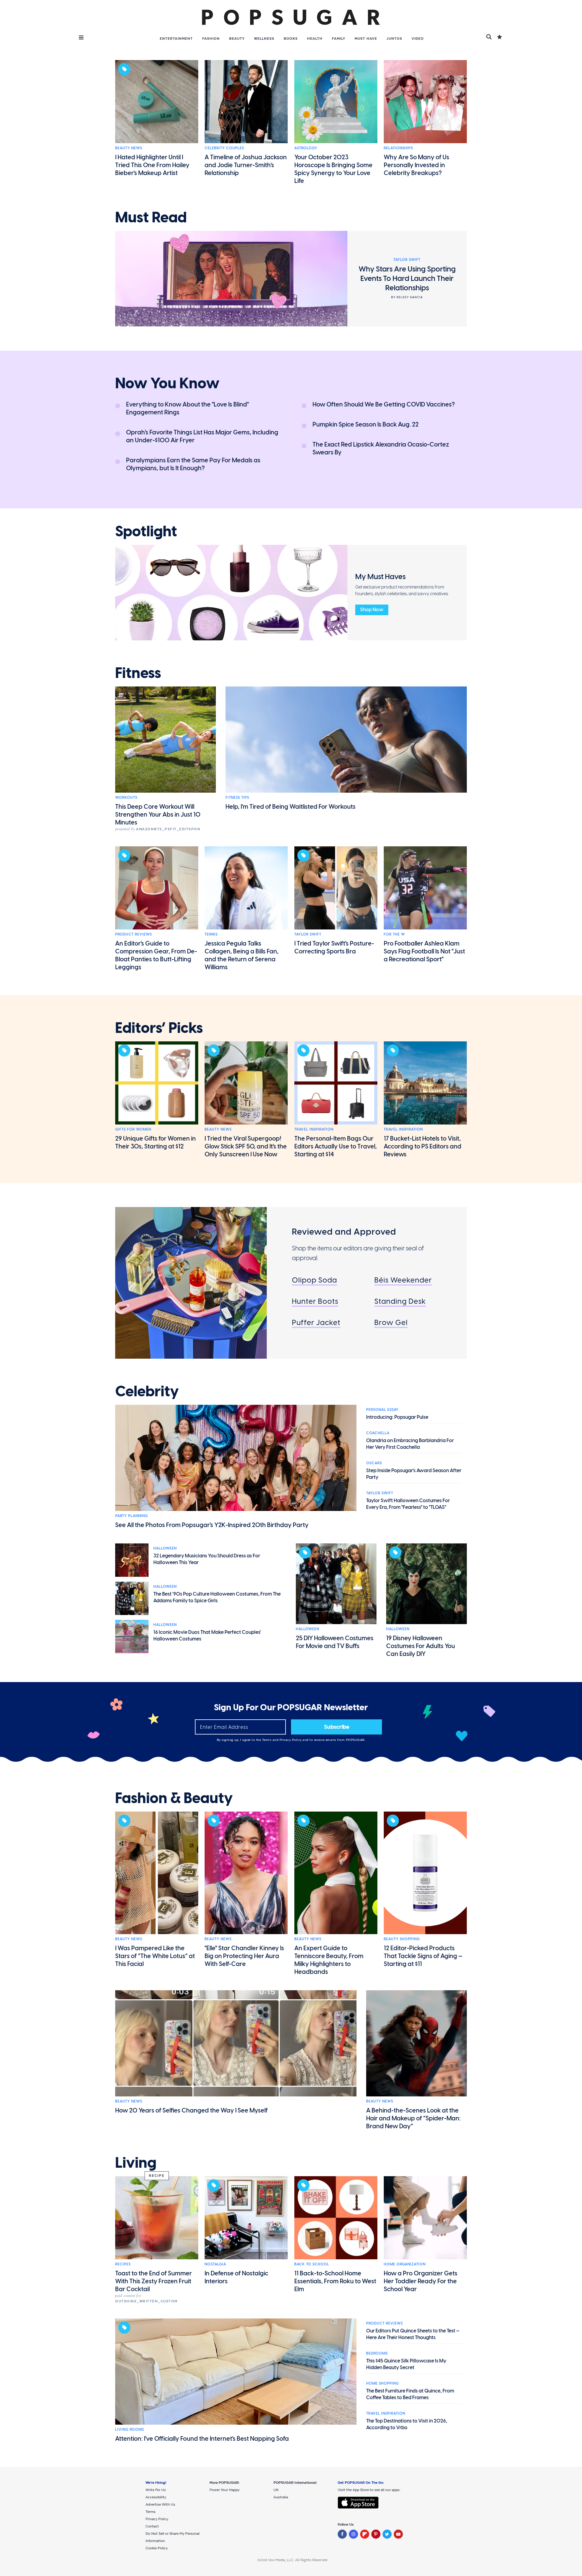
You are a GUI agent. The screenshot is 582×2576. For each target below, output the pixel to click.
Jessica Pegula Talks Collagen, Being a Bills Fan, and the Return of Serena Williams (242, 955)
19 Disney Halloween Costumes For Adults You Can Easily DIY (421, 1646)
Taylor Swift (308, 934)
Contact (152, 2526)
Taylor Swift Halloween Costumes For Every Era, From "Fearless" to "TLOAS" (408, 1504)
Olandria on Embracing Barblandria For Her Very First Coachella (410, 1444)
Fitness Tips (237, 797)
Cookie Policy (157, 2548)
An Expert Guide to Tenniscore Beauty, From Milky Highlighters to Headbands (329, 1960)
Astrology (306, 148)
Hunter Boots (315, 1301)
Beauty (237, 39)
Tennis (211, 934)
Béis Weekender (403, 1280)
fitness (138, 673)
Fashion (211, 39)
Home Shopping (383, 2383)
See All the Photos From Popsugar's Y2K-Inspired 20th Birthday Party (212, 1525)
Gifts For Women (133, 1129)
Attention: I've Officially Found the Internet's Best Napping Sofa (202, 2439)
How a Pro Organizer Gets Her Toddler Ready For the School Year (421, 2281)
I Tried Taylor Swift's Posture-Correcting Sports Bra (334, 947)
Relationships (398, 148)
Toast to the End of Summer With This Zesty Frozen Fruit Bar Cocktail (154, 2281)
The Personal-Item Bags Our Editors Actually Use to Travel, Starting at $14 (336, 1146)
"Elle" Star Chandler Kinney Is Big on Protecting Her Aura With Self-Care (244, 1956)
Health (315, 39)
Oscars (374, 1463)
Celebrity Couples (224, 148)
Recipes (123, 2264)
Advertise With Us (160, 2504)
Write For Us (156, 2490)
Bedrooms (377, 2353)
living (136, 2163)
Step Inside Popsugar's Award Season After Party (414, 1474)
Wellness (264, 39)
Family (339, 39)
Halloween (165, 1548)
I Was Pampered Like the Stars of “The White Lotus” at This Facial (155, 1956)
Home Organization (405, 2264)
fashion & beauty (174, 1798)
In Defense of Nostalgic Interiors (236, 2277)
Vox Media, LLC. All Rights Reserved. (298, 2560)
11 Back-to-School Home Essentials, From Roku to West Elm (335, 2281)
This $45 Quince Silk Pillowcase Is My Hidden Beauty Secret (406, 2364)
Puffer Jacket (316, 1322)
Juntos (394, 39)
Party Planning (132, 1516)
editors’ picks (159, 1028)
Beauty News (129, 148)
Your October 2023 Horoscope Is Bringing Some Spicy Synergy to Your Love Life (333, 169)
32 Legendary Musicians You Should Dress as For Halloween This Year (207, 1559)
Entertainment (176, 39)
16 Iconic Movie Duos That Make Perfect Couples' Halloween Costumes (207, 1635)
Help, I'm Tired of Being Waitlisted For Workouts (291, 807)
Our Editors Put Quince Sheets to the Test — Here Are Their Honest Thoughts (413, 2334)
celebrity (147, 1391)
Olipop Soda (314, 1280)
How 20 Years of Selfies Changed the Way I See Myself (191, 2110)
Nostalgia (215, 2264)
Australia (281, 2497)
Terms (267, 1740)
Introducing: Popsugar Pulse (397, 1417)
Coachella (378, 1433)
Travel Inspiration (314, 1129)
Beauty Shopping (402, 1939)
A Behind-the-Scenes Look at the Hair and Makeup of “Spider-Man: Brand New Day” (413, 2118)
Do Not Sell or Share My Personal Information (172, 2537)
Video (418, 39)
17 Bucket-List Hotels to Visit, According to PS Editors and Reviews (423, 1146)
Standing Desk (400, 1301)
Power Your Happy (224, 2490)
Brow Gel (391, 1322)
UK (276, 2490)
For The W (394, 934)
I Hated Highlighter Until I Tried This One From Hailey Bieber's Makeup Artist (152, 165)
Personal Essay (382, 1410)
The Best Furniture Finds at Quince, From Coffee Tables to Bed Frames (410, 2394)
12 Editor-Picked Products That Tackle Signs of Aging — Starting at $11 (423, 1956)
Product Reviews (134, 934)
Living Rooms (130, 2429)
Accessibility (156, 2497)
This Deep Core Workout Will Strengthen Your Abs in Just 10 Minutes (158, 814)
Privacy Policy (291, 1740)
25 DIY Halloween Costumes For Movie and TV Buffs (335, 1642)
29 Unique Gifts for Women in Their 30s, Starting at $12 (156, 1142)
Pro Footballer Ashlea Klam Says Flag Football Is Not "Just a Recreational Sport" (424, 951)
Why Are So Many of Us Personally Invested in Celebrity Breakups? (416, 165)
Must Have (366, 39)
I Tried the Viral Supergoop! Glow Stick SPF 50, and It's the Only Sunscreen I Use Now (246, 1146)
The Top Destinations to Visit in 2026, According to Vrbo (407, 2424)
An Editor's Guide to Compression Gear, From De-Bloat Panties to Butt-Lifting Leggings (156, 955)
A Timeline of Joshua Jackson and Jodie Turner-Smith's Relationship (246, 165)
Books (291, 39)
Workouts (126, 797)
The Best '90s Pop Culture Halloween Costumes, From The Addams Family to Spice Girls (217, 1597)
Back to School (312, 2264)
